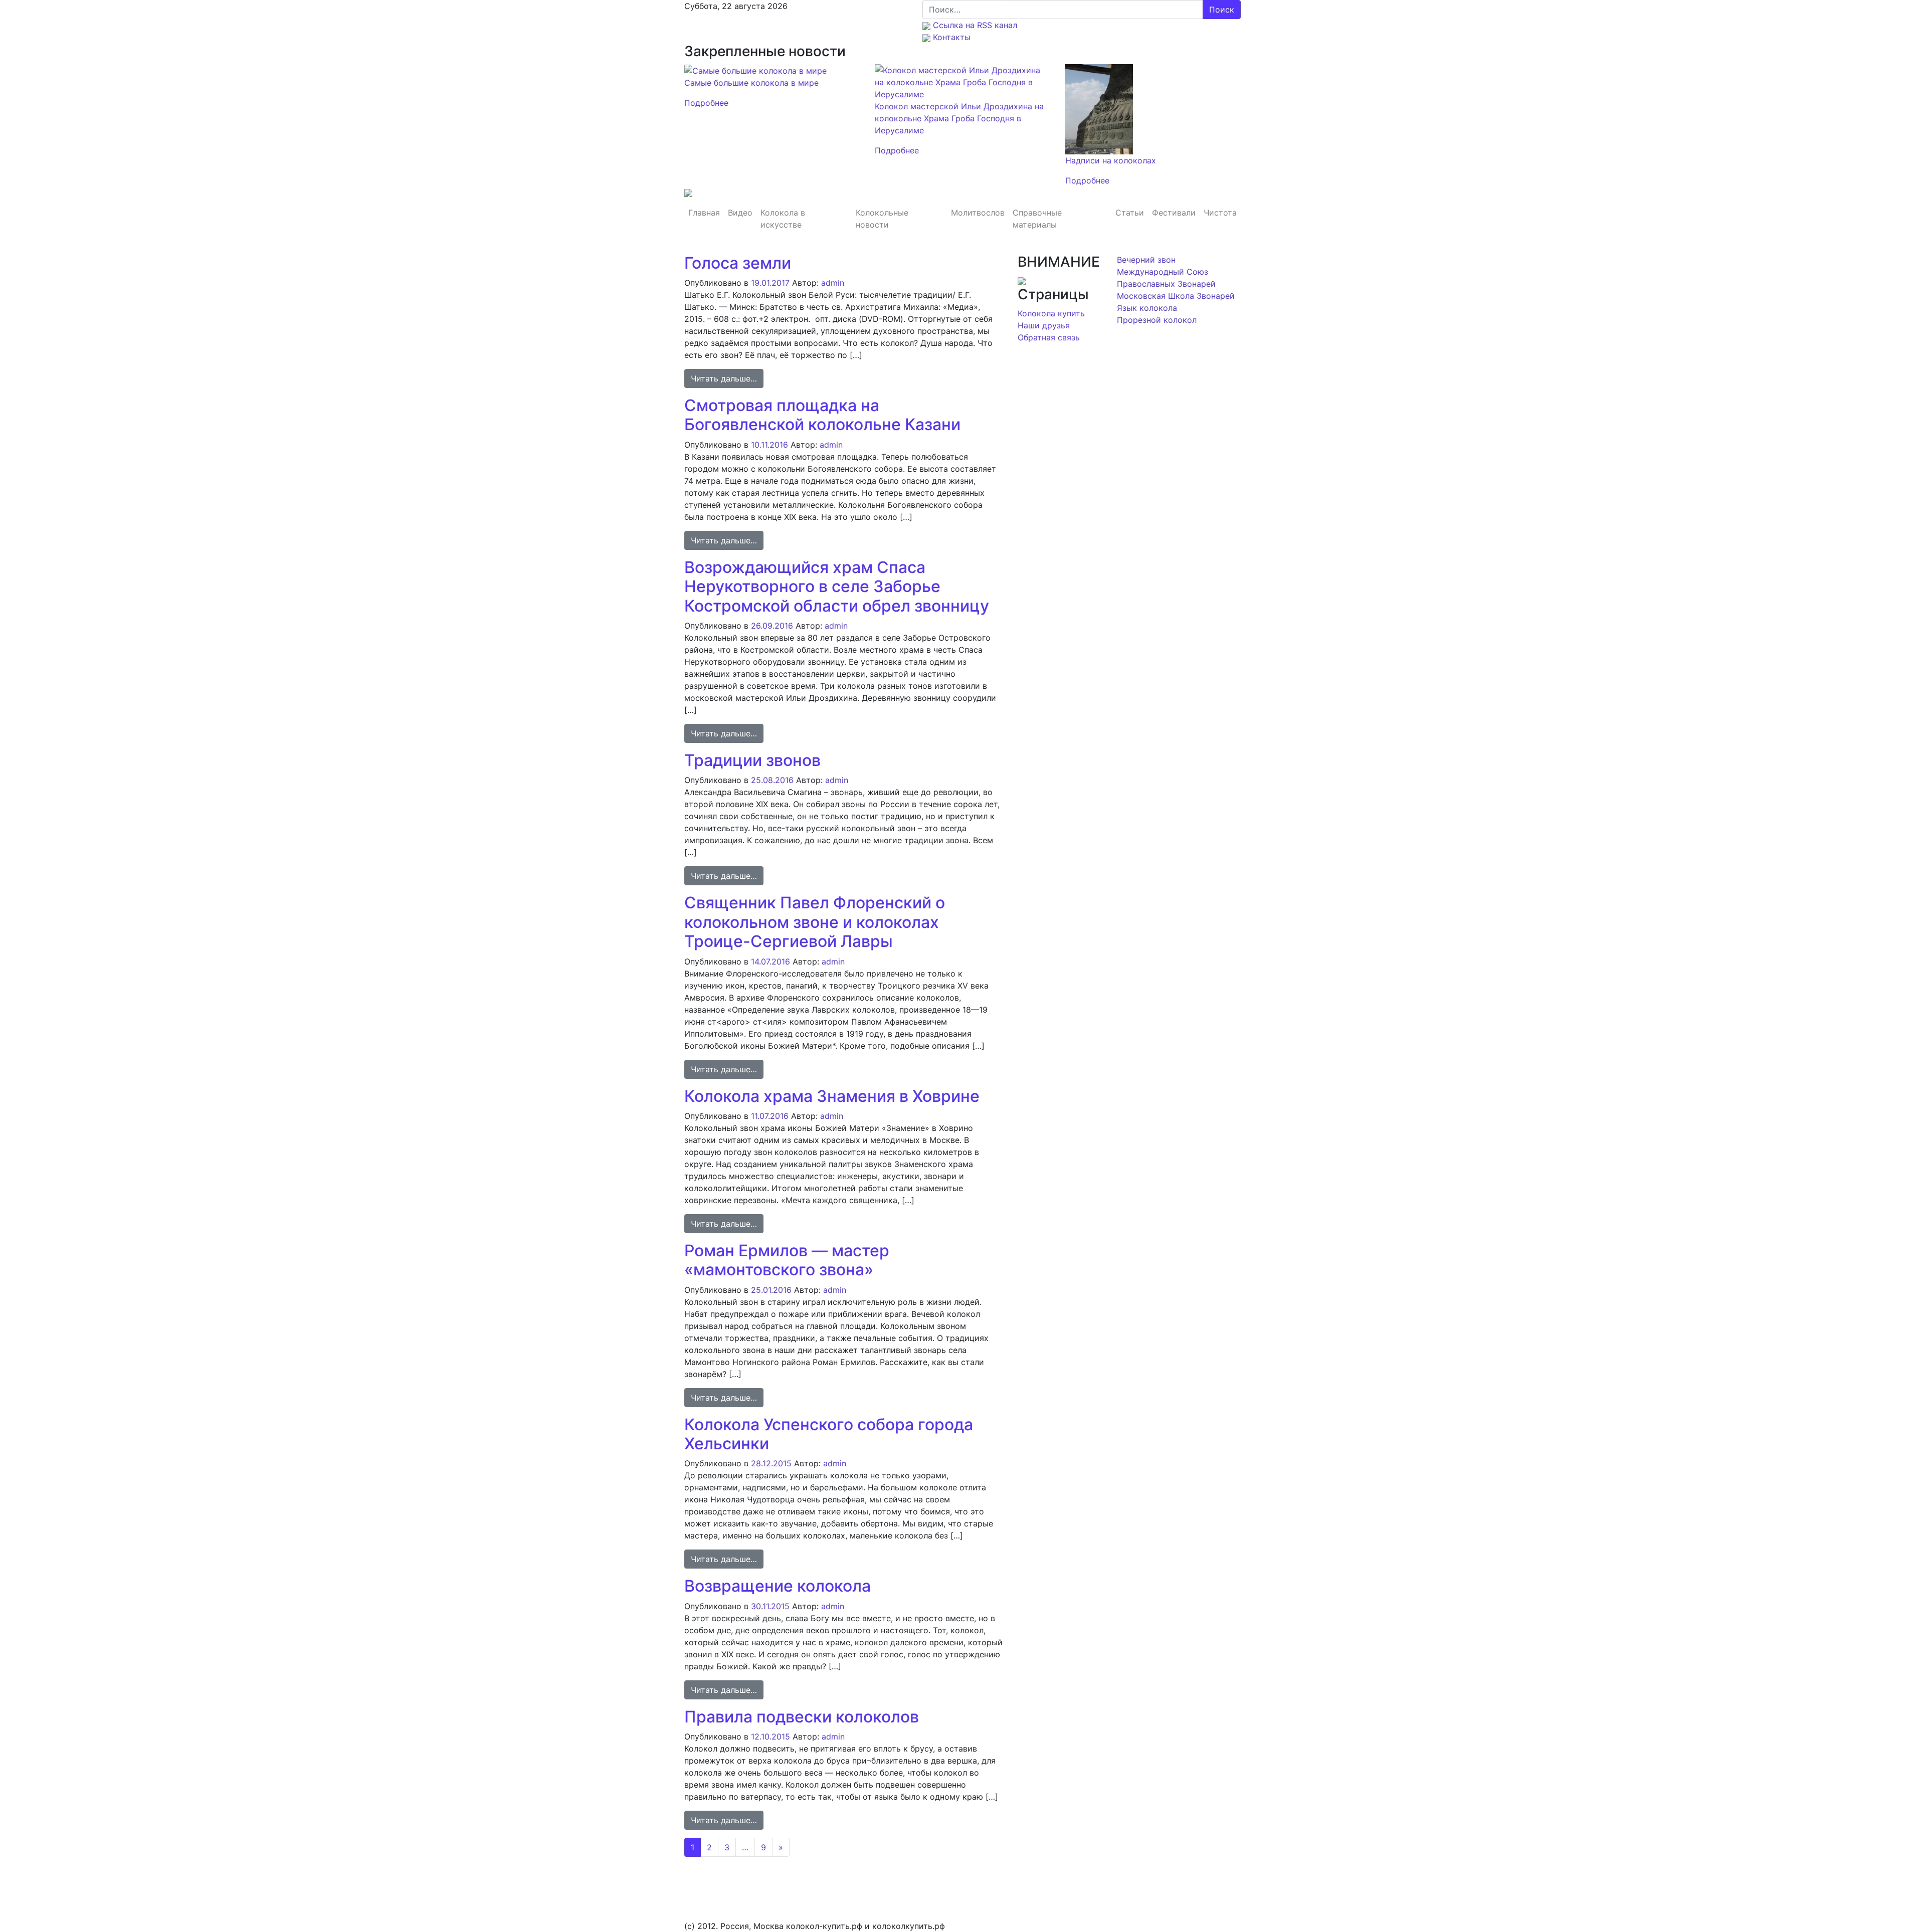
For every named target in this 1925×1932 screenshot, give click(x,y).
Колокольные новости (882, 219)
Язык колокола (1147, 308)
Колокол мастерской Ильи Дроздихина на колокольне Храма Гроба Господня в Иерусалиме (959, 118)
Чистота (1220, 213)
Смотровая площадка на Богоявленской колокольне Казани (822, 415)
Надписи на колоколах (1111, 160)
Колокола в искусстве (783, 219)
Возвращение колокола (778, 1586)
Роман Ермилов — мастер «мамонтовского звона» (787, 1260)
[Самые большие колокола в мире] (755, 70)
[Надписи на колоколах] (1099, 108)
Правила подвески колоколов (802, 1717)
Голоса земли (738, 263)
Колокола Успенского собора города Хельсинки (829, 1434)
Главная (704, 213)
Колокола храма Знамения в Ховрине (832, 1096)
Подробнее (706, 103)
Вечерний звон (1146, 260)
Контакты (950, 37)
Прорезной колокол (1157, 320)
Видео (740, 213)
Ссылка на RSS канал (974, 25)
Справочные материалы (1037, 219)
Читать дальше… (727, 378)
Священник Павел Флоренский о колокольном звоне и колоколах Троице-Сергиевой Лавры (815, 922)
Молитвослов (978, 213)
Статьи (1130, 213)
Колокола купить (1051, 313)
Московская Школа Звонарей (1176, 296)
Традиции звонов (752, 760)
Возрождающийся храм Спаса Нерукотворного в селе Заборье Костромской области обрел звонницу (837, 587)
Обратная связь (1049, 337)
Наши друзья (1044, 325)
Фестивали (1174, 213)
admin (833, 283)
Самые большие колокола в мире (751, 83)
